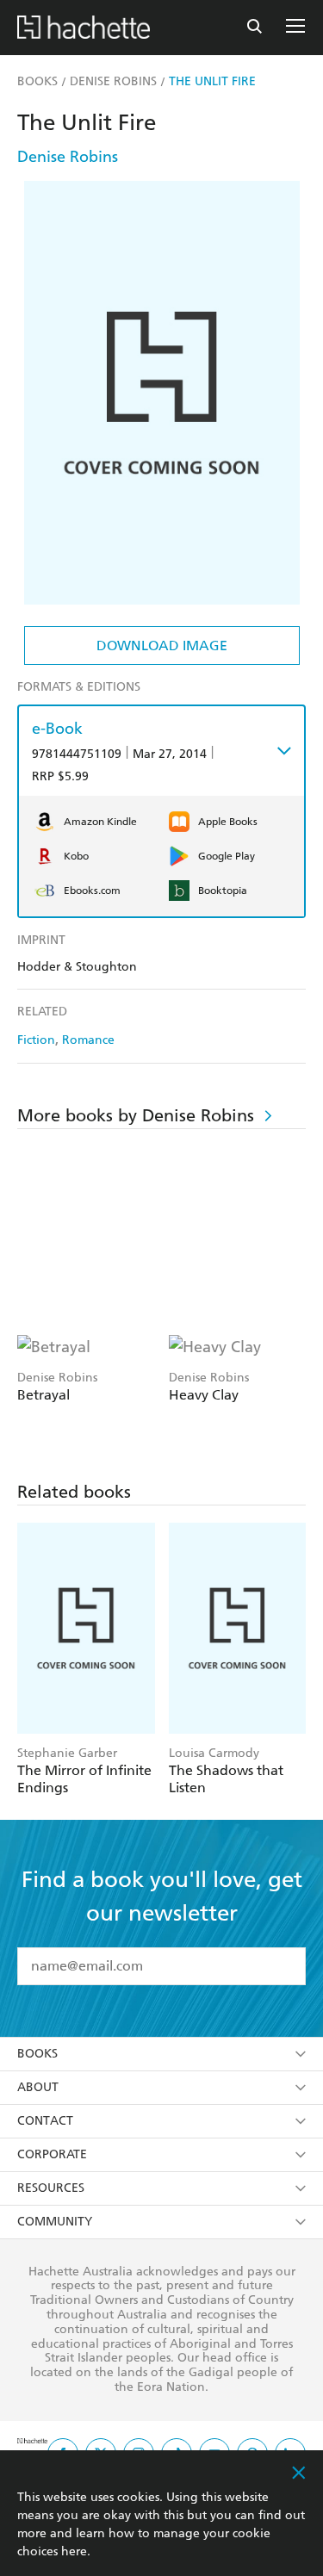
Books (37, 2054)
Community (55, 2222)
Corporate (52, 2154)
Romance (88, 1040)
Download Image (162, 646)
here (74, 2551)
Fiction (36, 1040)
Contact (45, 2121)
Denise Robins (68, 156)
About (38, 2087)
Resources (51, 2188)
